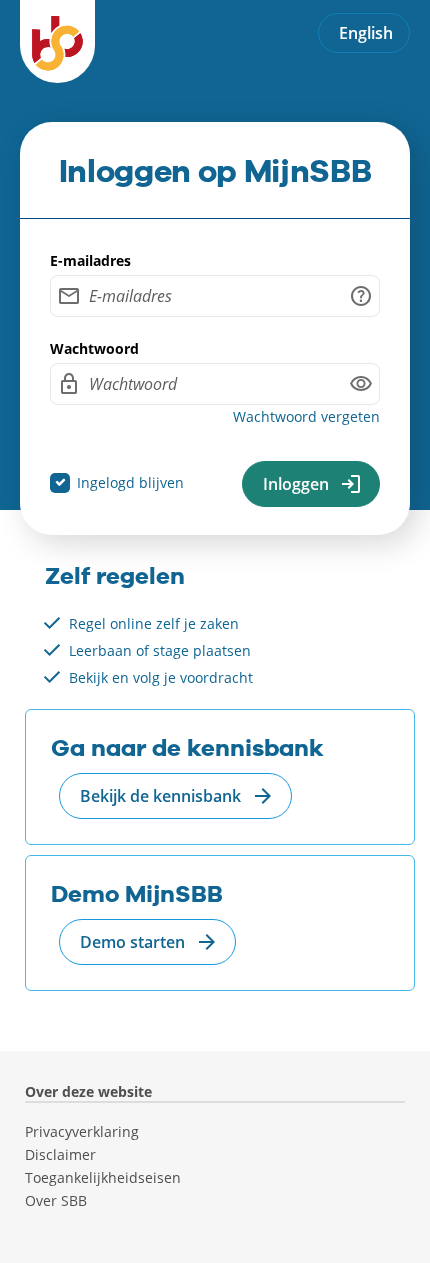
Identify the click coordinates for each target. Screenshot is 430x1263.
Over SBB (56, 1201)
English (366, 33)
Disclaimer (60, 1155)
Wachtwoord (94, 349)
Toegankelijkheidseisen (103, 1178)
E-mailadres (90, 261)
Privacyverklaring (82, 1132)
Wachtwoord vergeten (306, 416)
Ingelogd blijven (130, 482)
